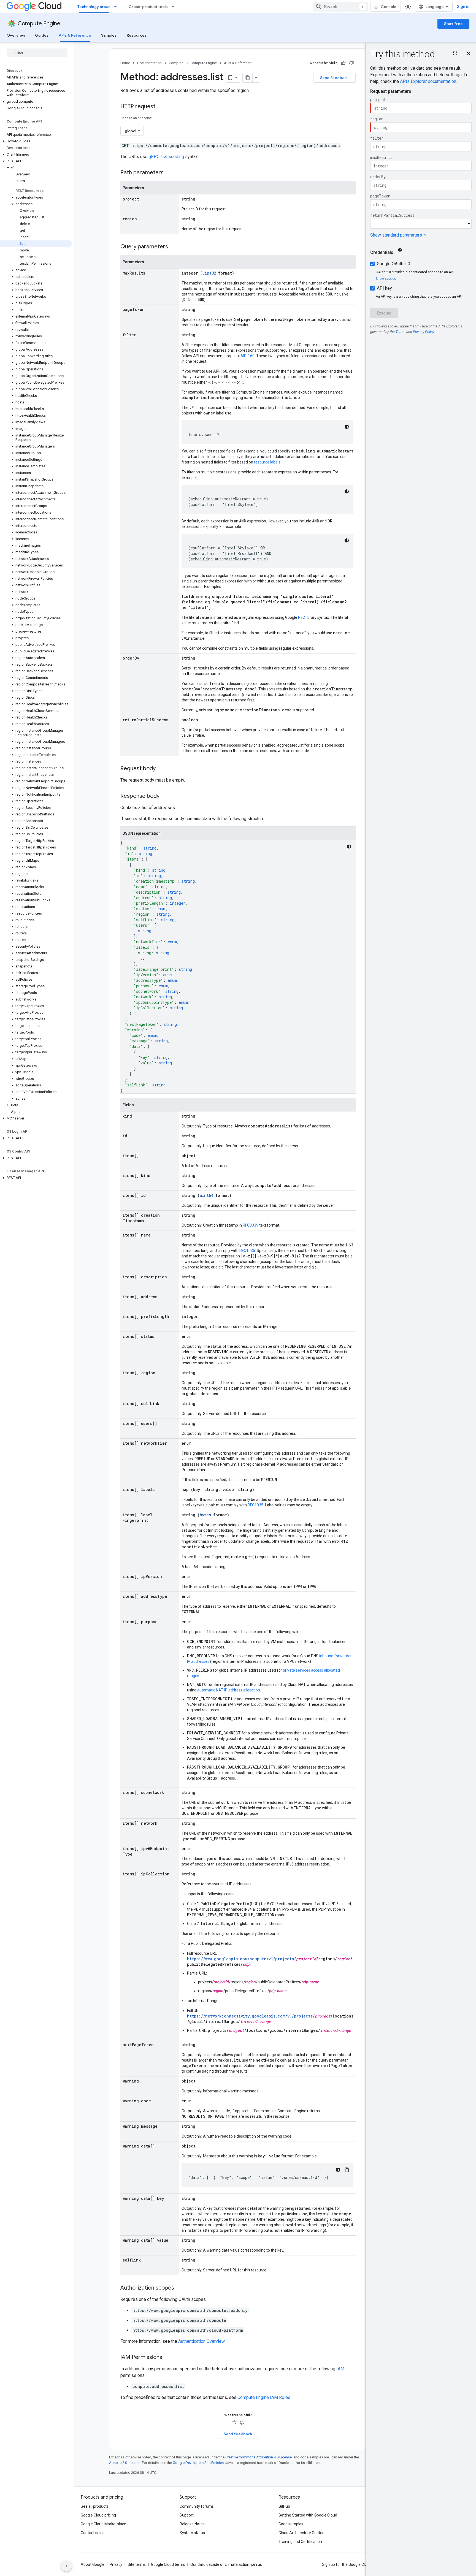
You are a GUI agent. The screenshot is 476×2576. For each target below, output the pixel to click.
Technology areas (94, 7)
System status (192, 2533)
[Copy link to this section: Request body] (161, 769)
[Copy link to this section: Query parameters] (174, 247)
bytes (205, 1515)
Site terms (137, 2564)
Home (125, 63)
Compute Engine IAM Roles (264, 2397)
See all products (95, 2506)
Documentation (149, 63)
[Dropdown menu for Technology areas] (117, 7)
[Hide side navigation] (66, 2566)
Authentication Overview (201, 2341)
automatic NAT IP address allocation (229, 1690)
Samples (109, 35)
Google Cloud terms (168, 2564)
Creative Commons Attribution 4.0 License (259, 2457)
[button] (36, 102)
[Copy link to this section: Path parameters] (169, 173)
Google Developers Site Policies (198, 2463)
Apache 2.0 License (125, 2463)
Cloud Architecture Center (301, 2533)
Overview (16, 35)
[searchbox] (37, 53)
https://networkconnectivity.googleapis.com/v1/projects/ (251, 2016)
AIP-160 (248, 356)
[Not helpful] (351, 63)
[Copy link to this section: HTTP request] (161, 107)
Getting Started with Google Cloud (308, 2515)
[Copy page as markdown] (248, 78)
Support (187, 2515)
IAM (340, 2369)
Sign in (463, 7)
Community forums (197, 2506)
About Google (93, 2564)
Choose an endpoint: (136, 118)
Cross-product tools (148, 7)
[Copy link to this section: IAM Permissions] (168, 2358)
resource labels (267, 462)
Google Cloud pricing (98, 2515)
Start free (453, 24)
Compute (176, 63)
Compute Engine (39, 24)
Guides (42, 35)
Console (389, 7)
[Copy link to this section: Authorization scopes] (180, 2288)
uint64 (206, 1195)
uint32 (209, 273)
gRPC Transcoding (166, 157)
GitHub (284, 2506)
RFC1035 (247, 1251)
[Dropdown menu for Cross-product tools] (174, 7)
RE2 (301, 617)
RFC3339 (251, 1225)
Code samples (291, 2524)
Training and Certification (300, 2542)
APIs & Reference (75, 35)
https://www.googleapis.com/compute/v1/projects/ (242, 1959)
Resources (137, 35)
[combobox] (340, 7)
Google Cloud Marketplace (103, 2524)
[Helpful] (343, 63)
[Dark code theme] (347, 427)
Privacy (116, 2564)
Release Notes (192, 2524)
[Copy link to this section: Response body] (165, 796)
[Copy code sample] (347, 2170)
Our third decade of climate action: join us (226, 2564)
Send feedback (334, 78)
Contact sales (93, 2533)
